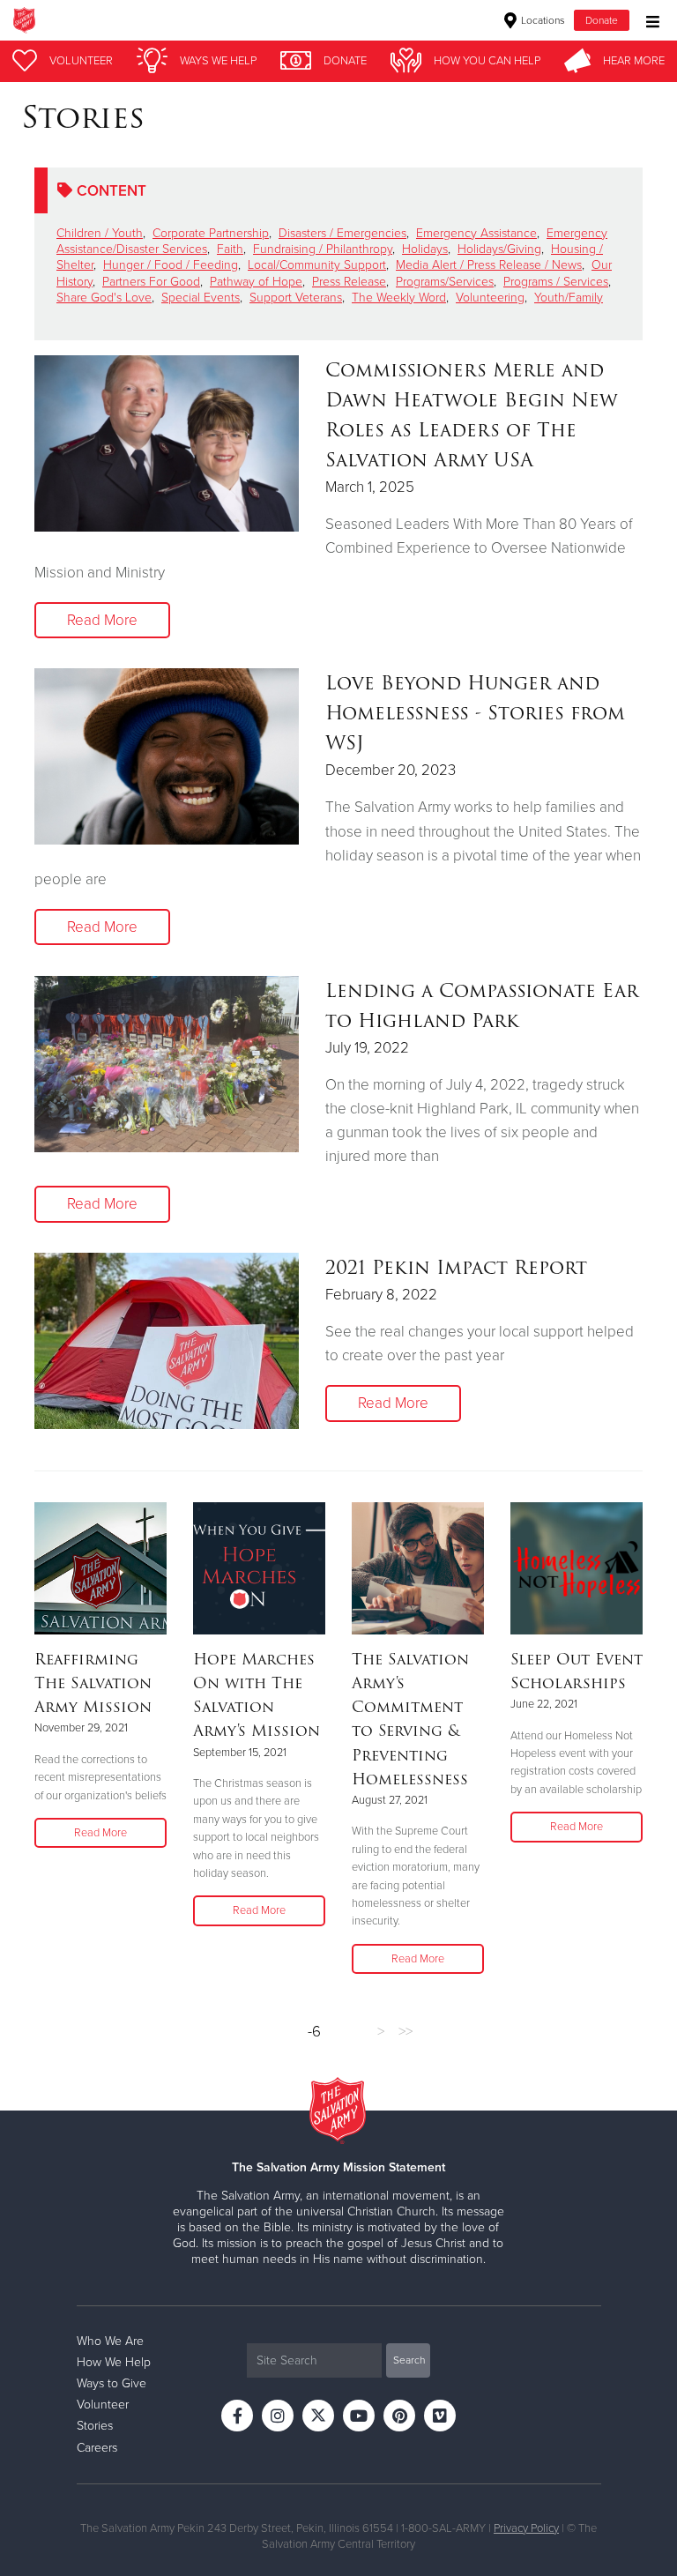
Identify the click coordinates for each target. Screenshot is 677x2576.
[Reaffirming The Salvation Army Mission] (100, 1568)
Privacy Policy (526, 2528)
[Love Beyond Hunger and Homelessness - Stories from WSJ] (167, 756)
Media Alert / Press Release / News (489, 265)
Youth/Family (569, 298)
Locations (542, 20)
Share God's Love (104, 298)
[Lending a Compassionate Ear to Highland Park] (167, 1064)
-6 (314, 2032)
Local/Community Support (317, 265)
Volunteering (490, 298)
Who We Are (110, 2341)
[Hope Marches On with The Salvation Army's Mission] (259, 1568)
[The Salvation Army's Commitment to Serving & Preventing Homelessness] (418, 1568)
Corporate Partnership (211, 233)
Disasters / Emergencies (342, 233)
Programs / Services (556, 282)
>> (405, 2032)
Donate (602, 20)
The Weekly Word (399, 298)
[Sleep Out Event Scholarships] (577, 1568)
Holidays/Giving (499, 249)
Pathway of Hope (256, 282)
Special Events (201, 298)
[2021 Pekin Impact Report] (167, 1341)
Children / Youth (100, 233)
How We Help (114, 2362)
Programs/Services (445, 282)
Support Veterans (296, 298)
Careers (97, 2448)
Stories (95, 2426)
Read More (102, 620)
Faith (230, 249)
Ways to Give (112, 2383)
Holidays (425, 249)
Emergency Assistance (476, 233)
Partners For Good (151, 282)
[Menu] (648, 20)
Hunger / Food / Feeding (171, 265)
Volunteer (103, 2405)
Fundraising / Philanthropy (323, 249)
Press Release (349, 282)
